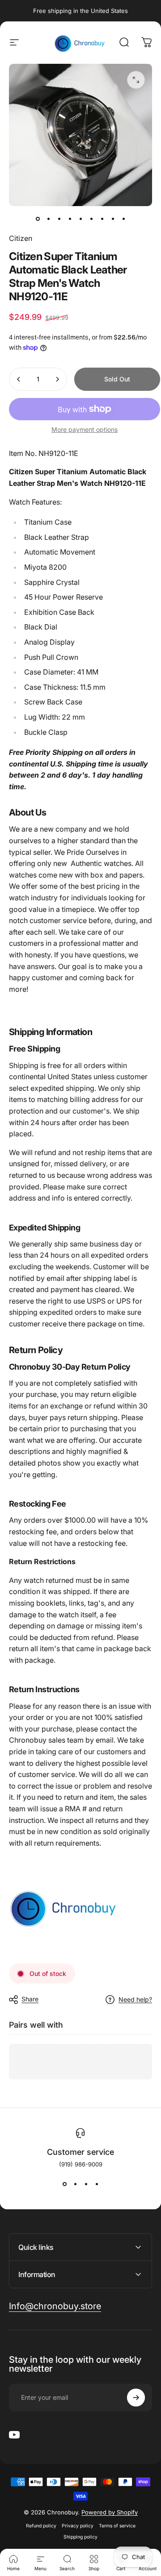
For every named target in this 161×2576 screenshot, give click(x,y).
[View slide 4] (97, 2184)
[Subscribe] (136, 2398)
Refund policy (41, 2526)
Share (30, 1999)
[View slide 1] (64, 2184)
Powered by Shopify (110, 2512)
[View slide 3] (86, 2184)
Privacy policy (78, 2526)
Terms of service (117, 2526)
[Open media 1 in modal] (136, 80)
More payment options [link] (85, 429)
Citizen (21, 238)
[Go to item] (38, 219)
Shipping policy (80, 2537)
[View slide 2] (75, 2184)
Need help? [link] (135, 1999)
